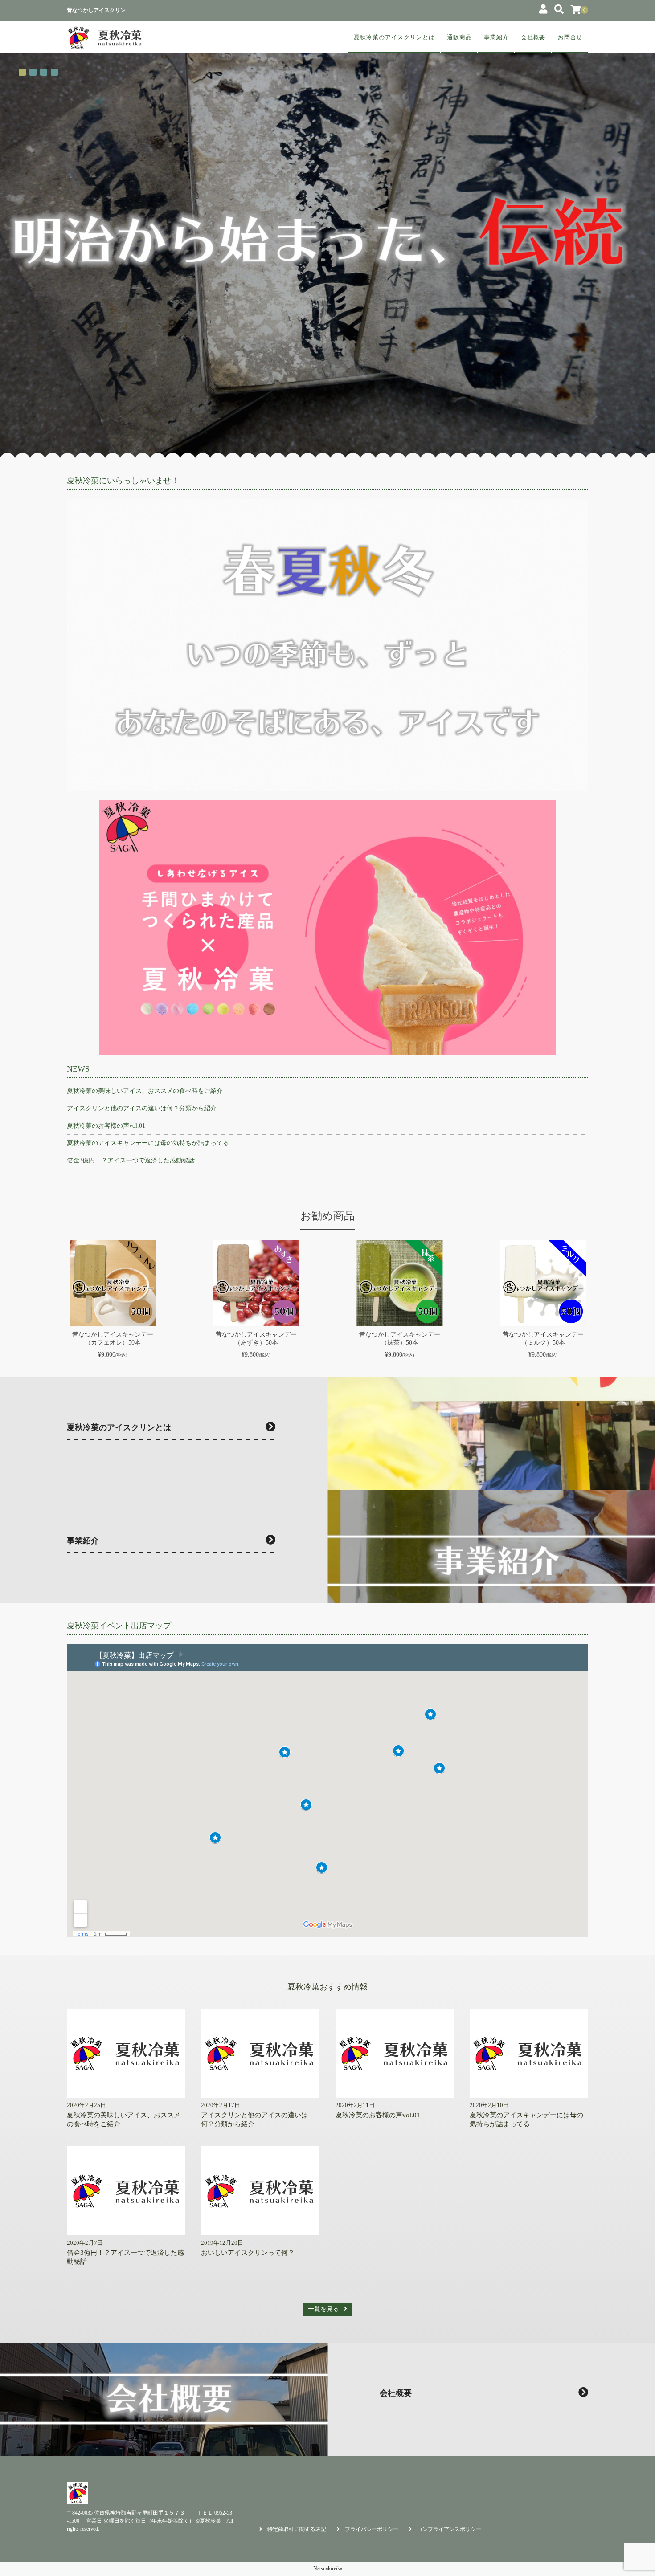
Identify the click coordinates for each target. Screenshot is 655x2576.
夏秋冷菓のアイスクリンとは (394, 37)
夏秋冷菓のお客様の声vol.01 (106, 1126)
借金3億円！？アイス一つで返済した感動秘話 (131, 1160)
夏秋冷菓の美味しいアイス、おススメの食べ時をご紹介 (145, 1091)
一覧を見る (323, 2309)
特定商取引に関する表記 (297, 2529)
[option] (327, 240)
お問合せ (570, 37)
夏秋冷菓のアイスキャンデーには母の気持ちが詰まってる (148, 1143)
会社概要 (533, 37)
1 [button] (22, 72)
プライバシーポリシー (372, 2529)
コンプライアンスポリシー (449, 2529)
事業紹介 (496, 37)
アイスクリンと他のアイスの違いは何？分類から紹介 (142, 1108)
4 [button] (54, 72)
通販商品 (459, 37)
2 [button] (33, 72)
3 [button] (44, 72)
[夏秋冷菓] (105, 37)
